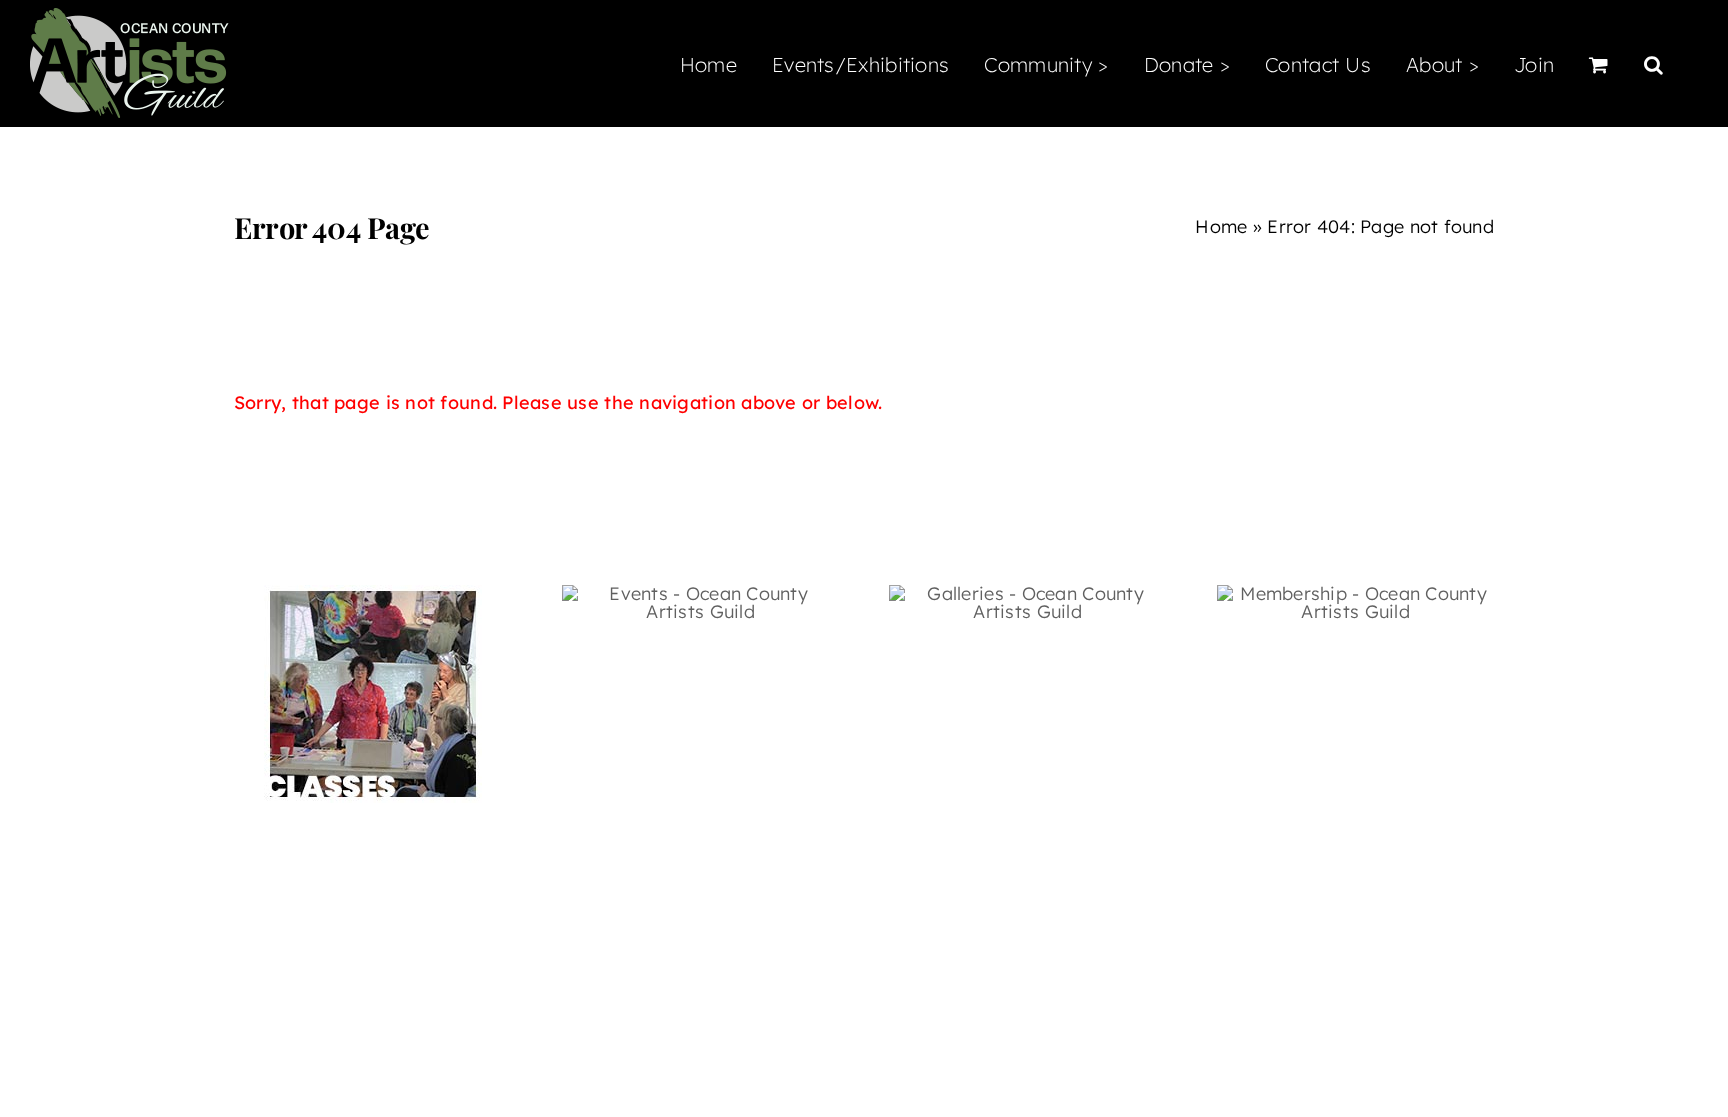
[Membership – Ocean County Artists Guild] (1355, 593)
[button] (1653, 63)
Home (1221, 226)
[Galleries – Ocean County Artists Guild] (1027, 593)
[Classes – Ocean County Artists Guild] (373, 593)
